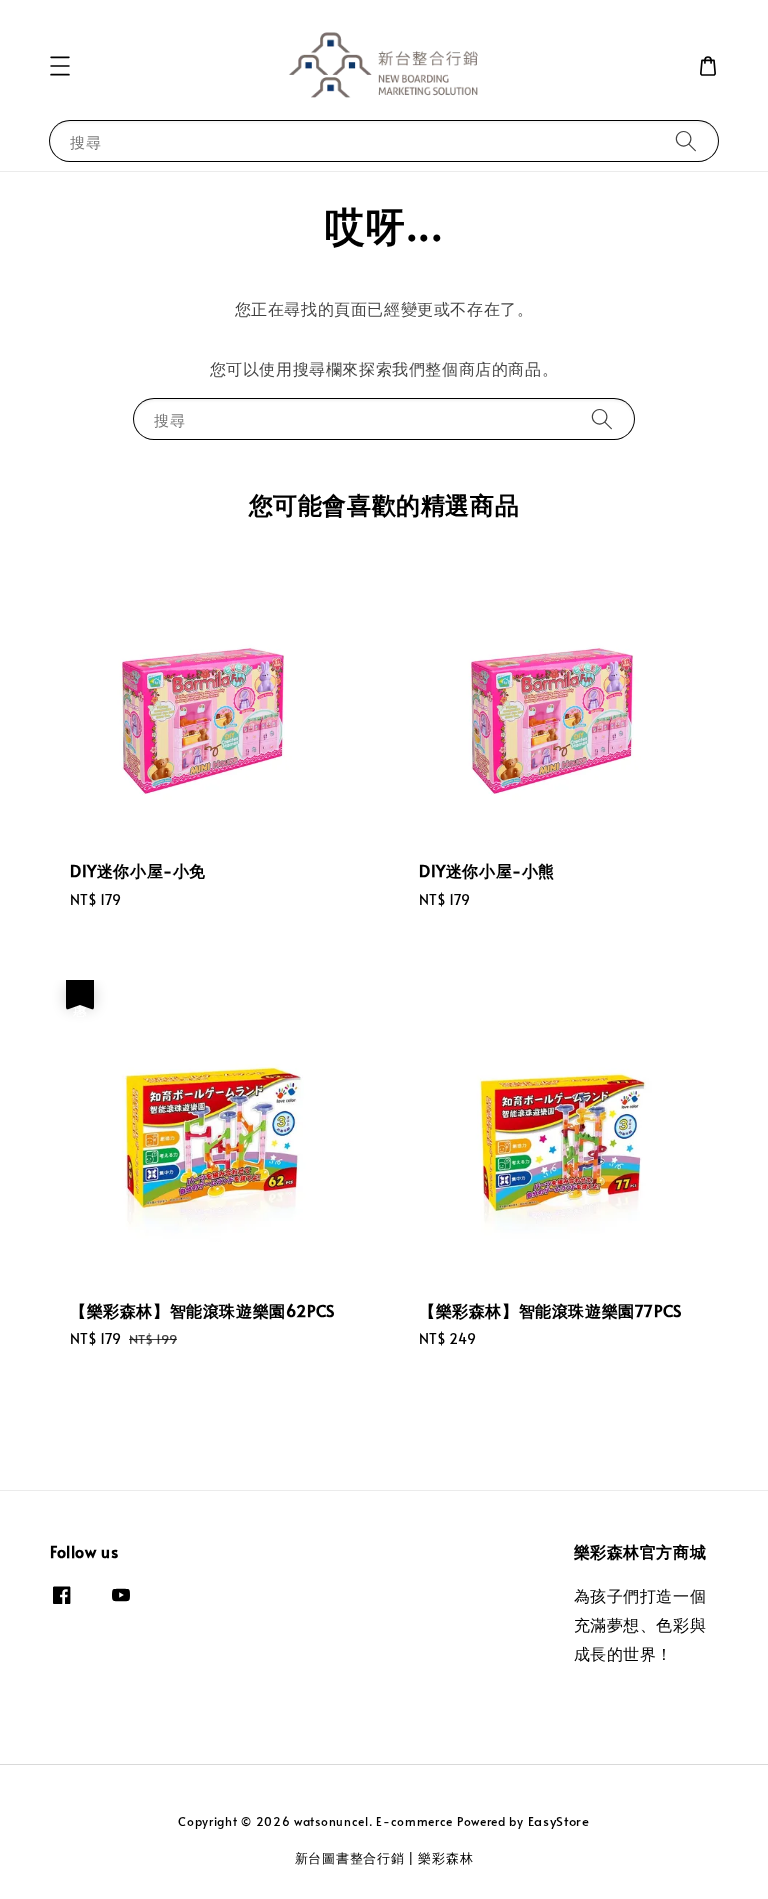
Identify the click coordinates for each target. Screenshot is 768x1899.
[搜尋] (686, 140)
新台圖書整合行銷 (350, 1858)
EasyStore (559, 1821)
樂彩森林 (445, 1858)
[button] (60, 66)
